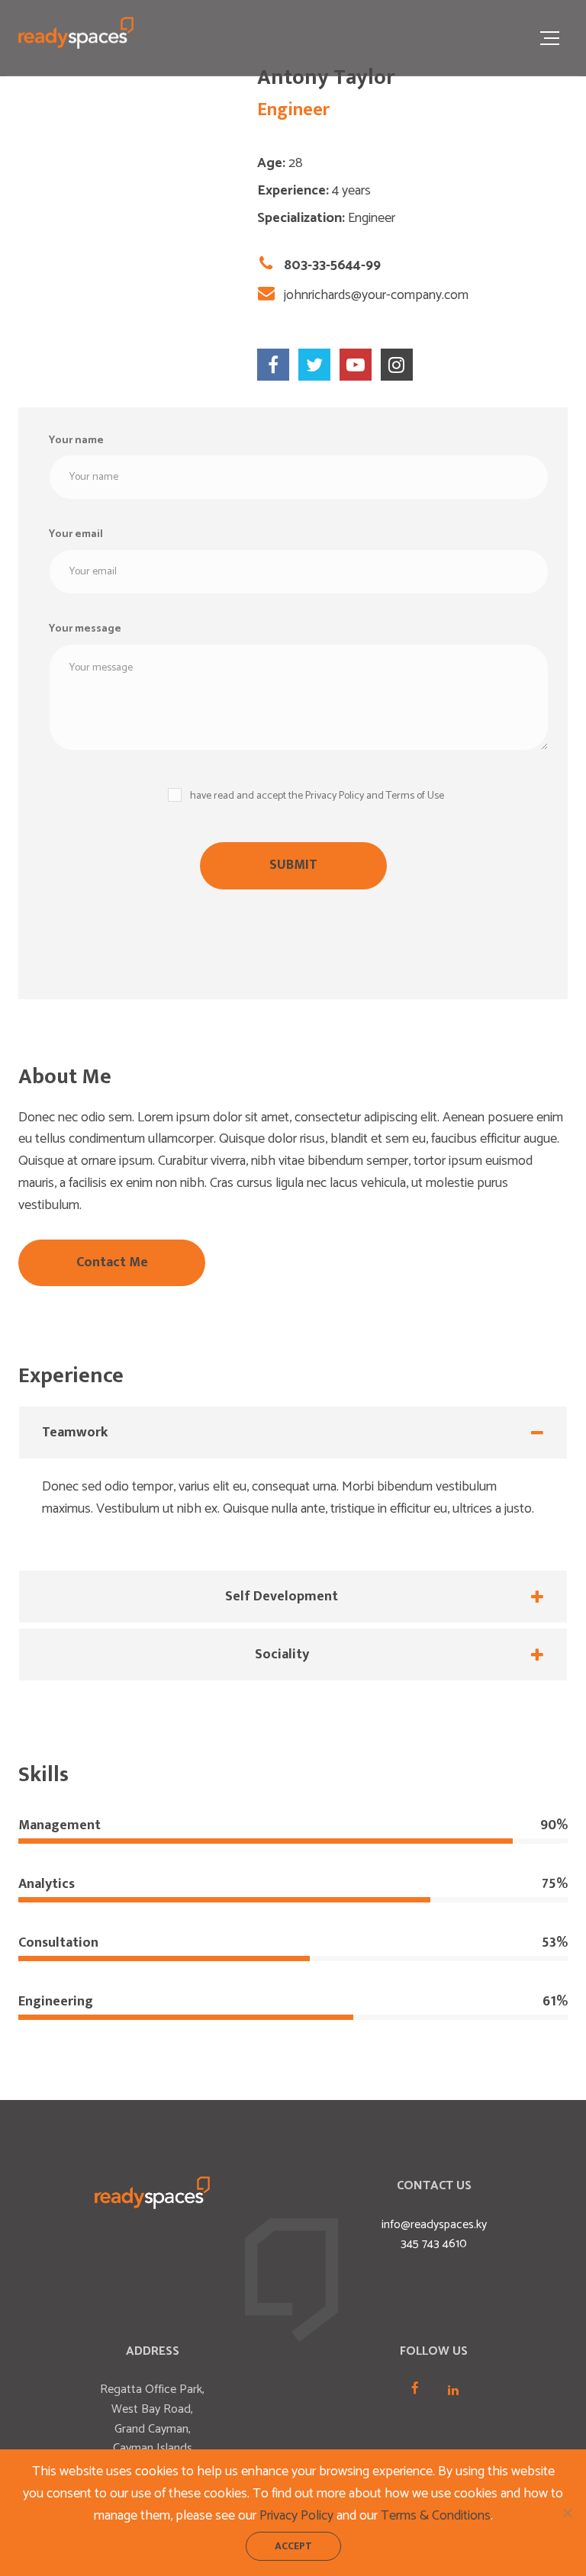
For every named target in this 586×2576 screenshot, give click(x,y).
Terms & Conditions (436, 2516)
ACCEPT (293, 2546)
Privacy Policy (296, 2516)
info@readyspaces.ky (434, 2225)
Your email (76, 534)
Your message (85, 629)
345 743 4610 (434, 2244)
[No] (567, 2513)
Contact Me (112, 1262)
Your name (76, 441)
